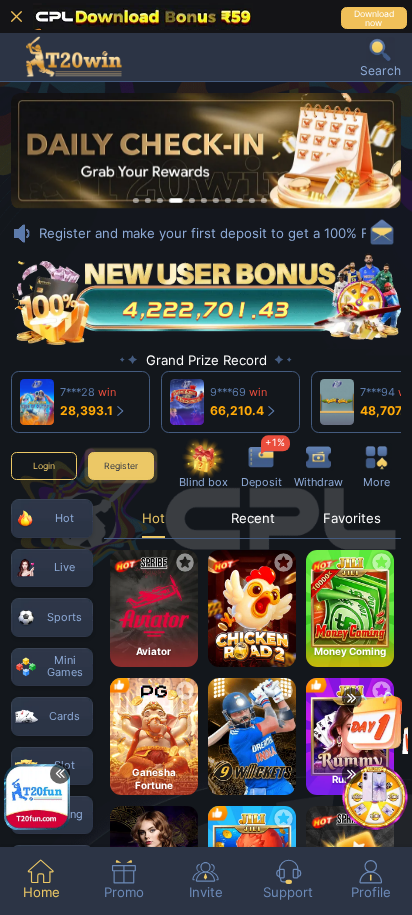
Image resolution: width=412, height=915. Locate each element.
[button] (380, 57)
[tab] (41, 881)
